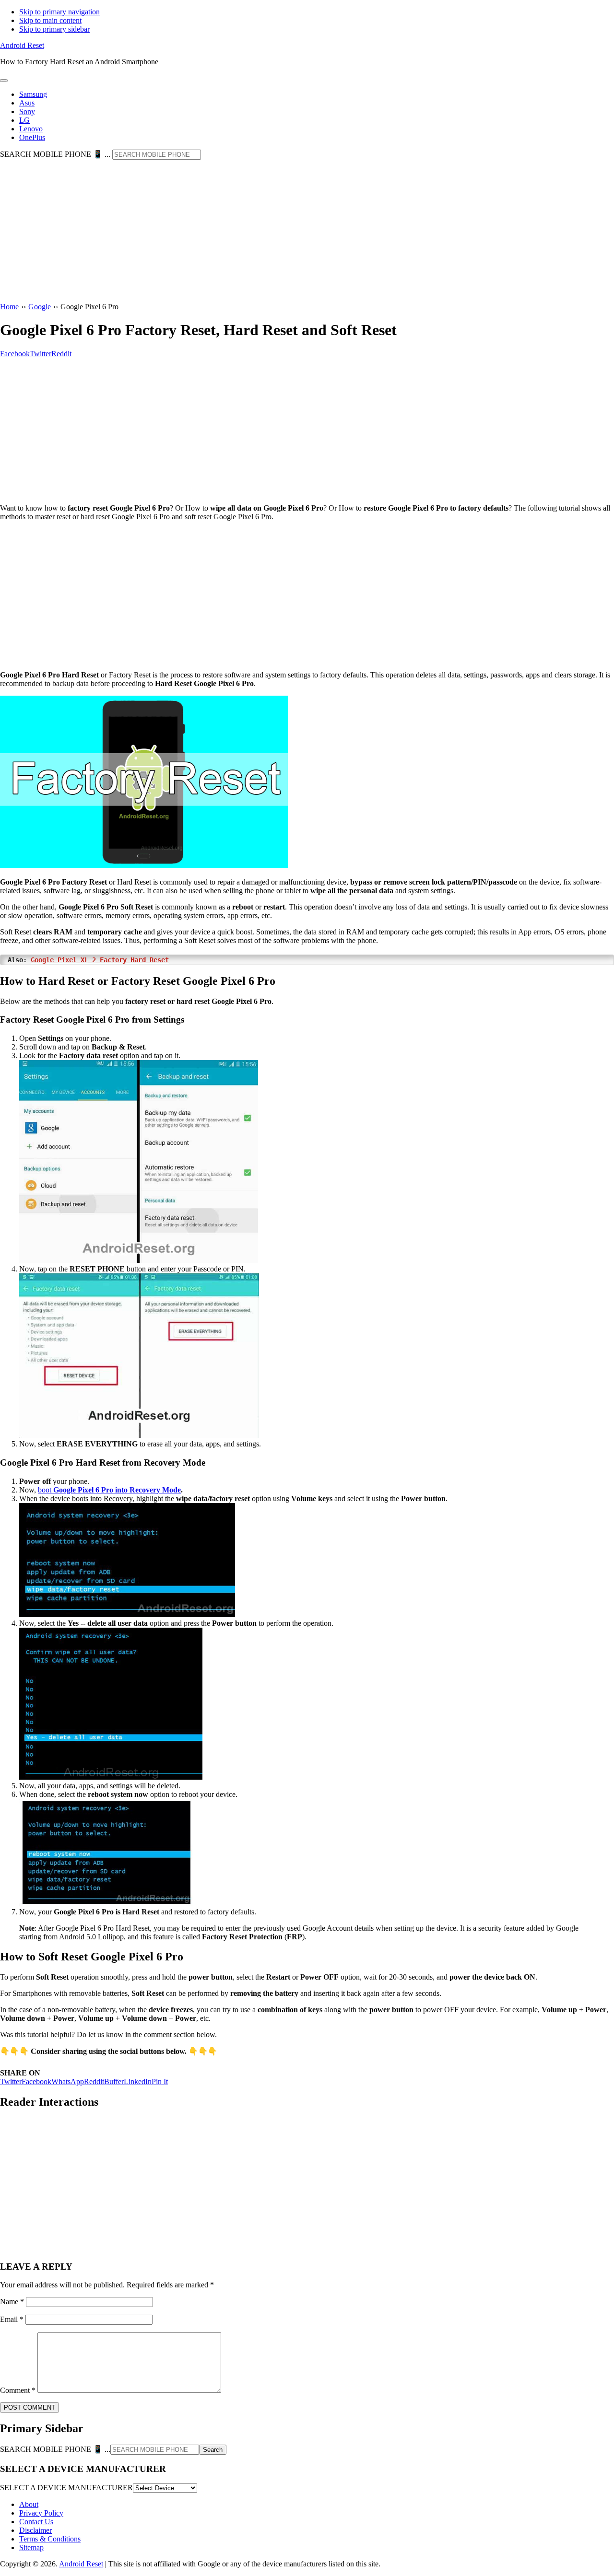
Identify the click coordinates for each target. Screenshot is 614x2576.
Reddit (94, 2081)
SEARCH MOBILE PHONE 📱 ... (55, 154)
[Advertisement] (307, 232)
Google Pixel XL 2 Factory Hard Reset (100, 960)
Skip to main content (50, 20)
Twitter (11, 2081)
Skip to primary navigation (59, 12)
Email (12, 2319)
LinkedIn (138, 2081)
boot (109, 1490)
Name (12, 2302)
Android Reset (22, 45)
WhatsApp (68, 2081)
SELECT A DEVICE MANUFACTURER (66, 2488)
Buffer (114, 2081)
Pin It (160, 2081)
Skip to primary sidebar (54, 29)
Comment (18, 2390)
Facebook (36, 2081)
